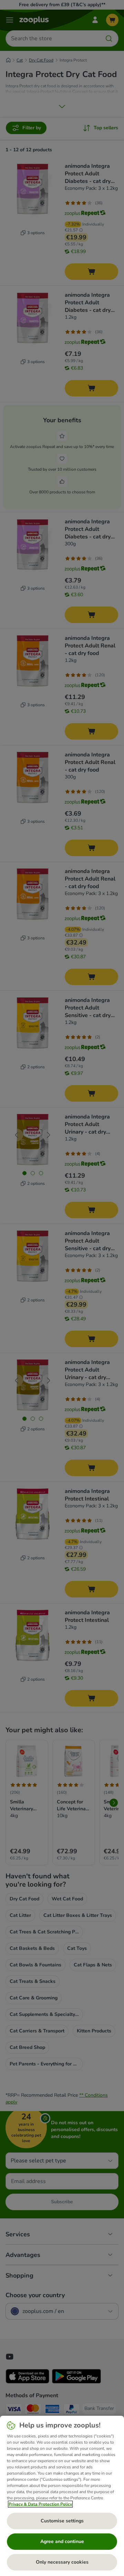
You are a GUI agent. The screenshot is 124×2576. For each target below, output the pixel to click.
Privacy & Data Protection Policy (40, 2504)
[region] (62, 2496)
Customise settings (62, 2521)
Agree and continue (62, 2541)
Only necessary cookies (62, 2562)
